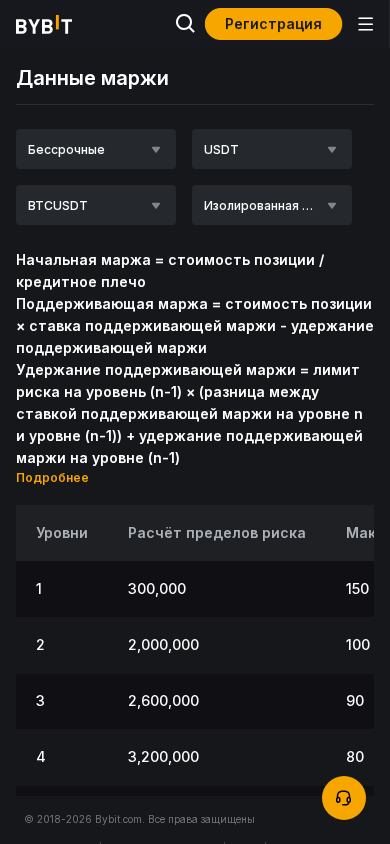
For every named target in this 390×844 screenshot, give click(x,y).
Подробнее (52, 477)
